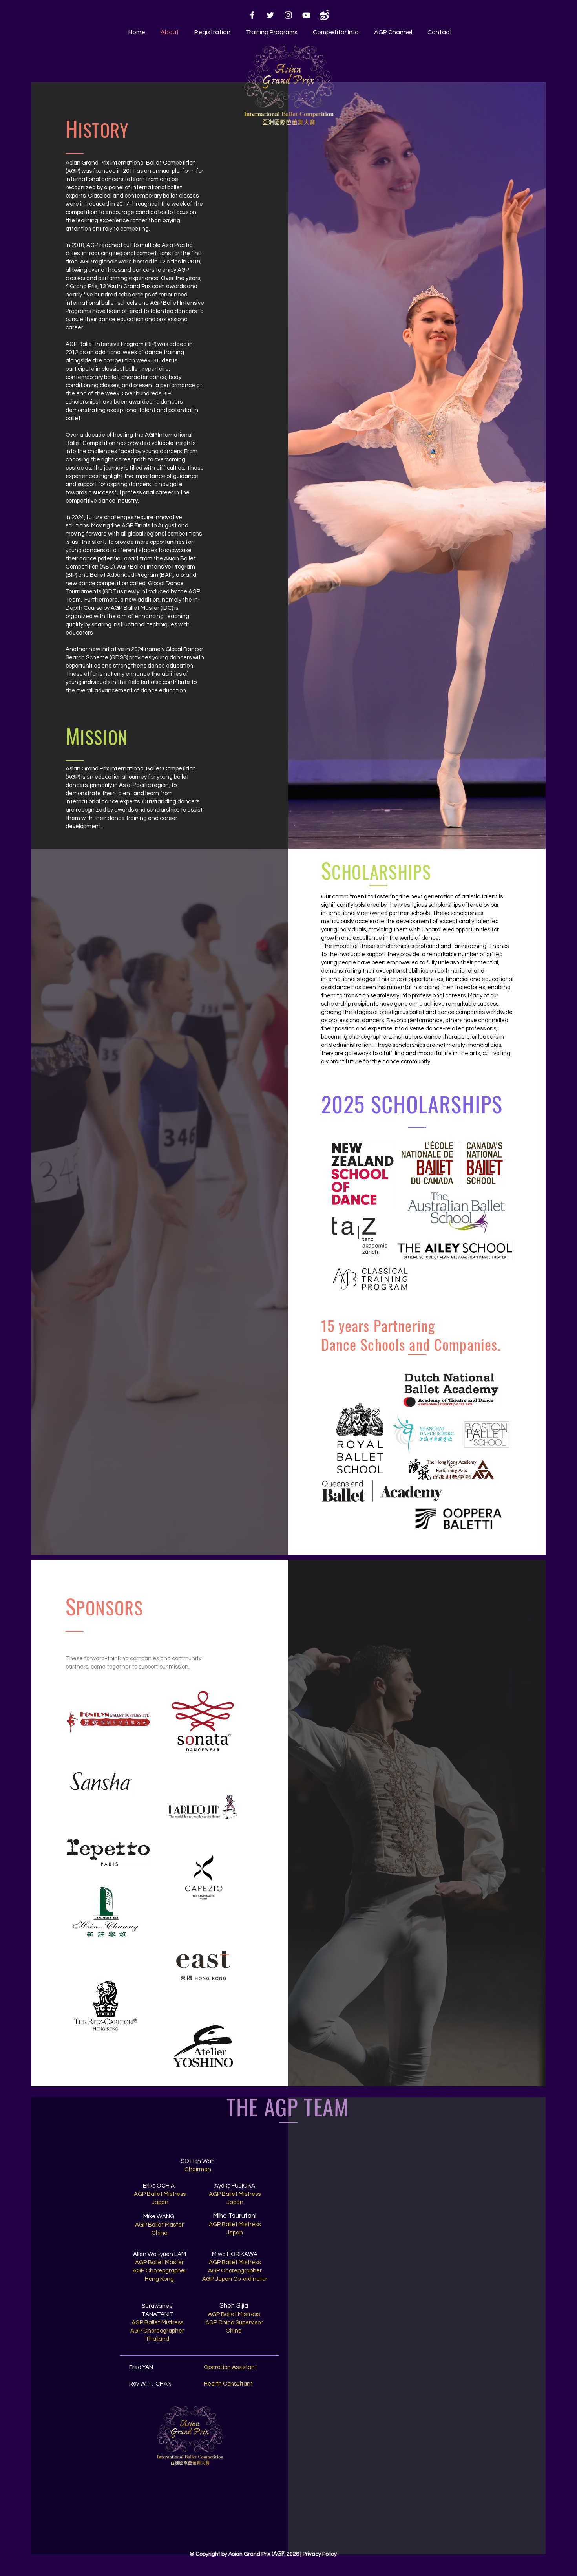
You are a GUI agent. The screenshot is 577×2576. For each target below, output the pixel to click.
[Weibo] (324, 15)
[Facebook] (252, 15)
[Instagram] (288, 15)
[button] (270, 32)
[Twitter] (270, 15)
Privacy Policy (320, 2554)
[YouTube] (306, 15)
